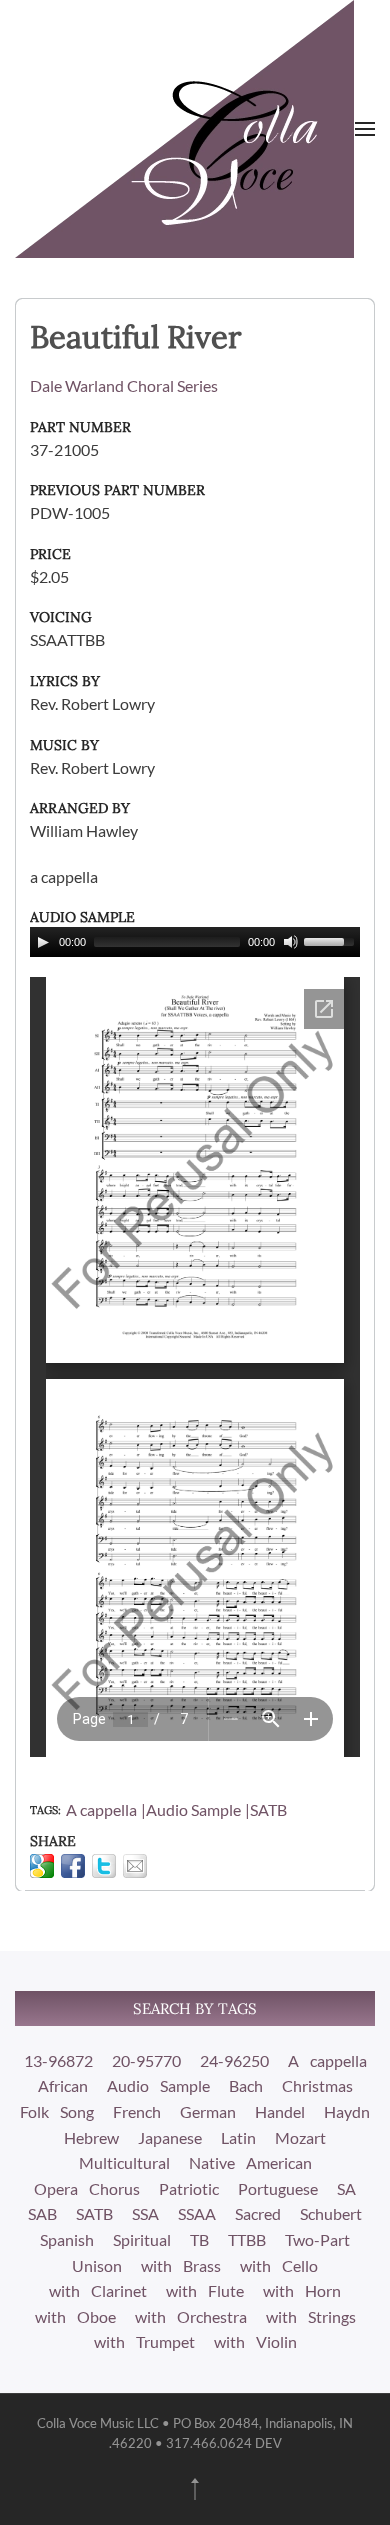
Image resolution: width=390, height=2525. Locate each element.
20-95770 (146, 2060)
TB (199, 2239)
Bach (246, 2085)
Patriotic (189, 2188)
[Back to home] (184, 129)
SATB (268, 1809)
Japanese (170, 2137)
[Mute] (291, 942)
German (208, 2111)
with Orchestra (191, 2316)
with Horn (302, 2290)
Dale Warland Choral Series (124, 385)
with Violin (255, 2341)
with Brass (181, 2265)
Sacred (258, 2213)
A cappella (101, 1809)
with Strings (311, 2316)
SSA (145, 2213)
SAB (42, 2213)
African (63, 2085)
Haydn (347, 2111)
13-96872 (58, 2060)
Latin (238, 2137)
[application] (195, 942)
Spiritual (142, 2239)
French (137, 2111)
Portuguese (278, 2188)
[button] (365, 129)
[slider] (332, 940)
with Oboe (75, 2316)
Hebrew (91, 2137)
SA (346, 2188)
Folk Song (57, 2111)
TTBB (247, 2239)
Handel (280, 2111)
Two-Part (317, 2239)
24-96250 (234, 2060)
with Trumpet (144, 2341)
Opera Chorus (87, 2188)
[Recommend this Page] (135, 1866)
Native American (250, 2162)
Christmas (317, 2085)
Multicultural (124, 2162)
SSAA (197, 2213)
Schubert (331, 2213)
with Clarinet (98, 2290)
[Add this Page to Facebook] (73, 1866)
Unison (97, 2265)
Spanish (67, 2239)
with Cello (279, 2265)
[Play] (43, 942)
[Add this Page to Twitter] (104, 1866)
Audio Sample (193, 1809)
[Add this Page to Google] (42, 1866)
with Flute (205, 2290)
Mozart (300, 2137)
